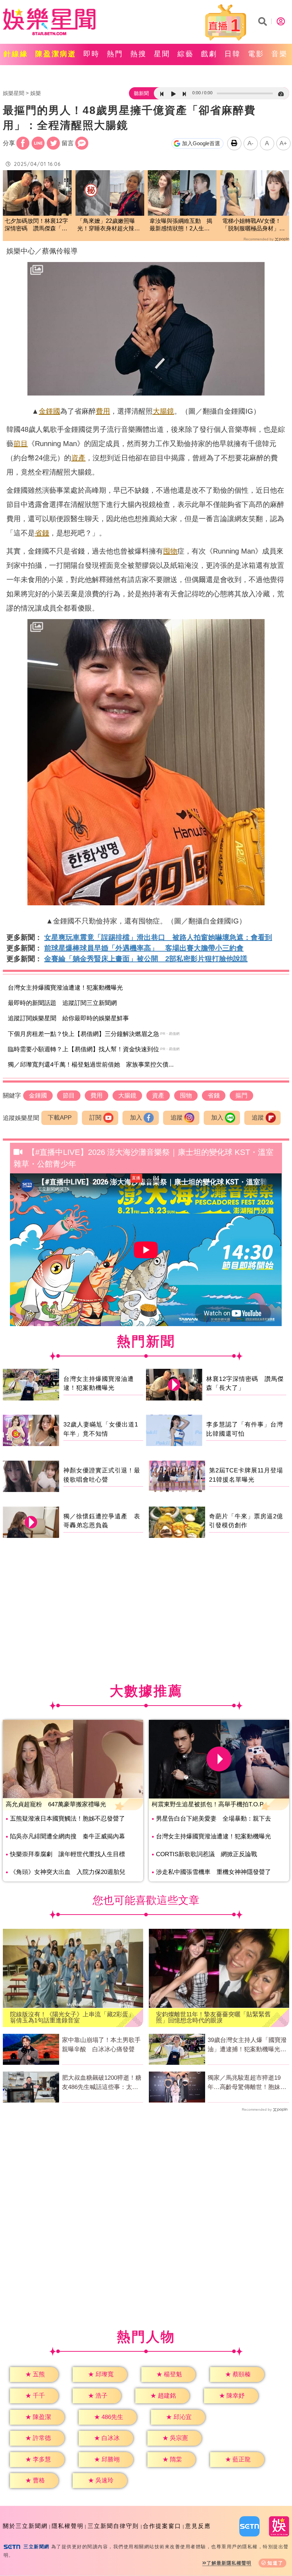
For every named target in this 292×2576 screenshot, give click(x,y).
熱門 (115, 54)
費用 (103, 411)
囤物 (170, 551)
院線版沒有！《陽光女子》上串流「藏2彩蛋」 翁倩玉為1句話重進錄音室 (73, 2017)
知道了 (275, 2563)
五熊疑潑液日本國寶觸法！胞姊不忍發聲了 (67, 1819)
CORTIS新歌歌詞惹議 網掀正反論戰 (207, 1854)
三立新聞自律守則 (113, 2526)
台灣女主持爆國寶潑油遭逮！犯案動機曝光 (65, 988)
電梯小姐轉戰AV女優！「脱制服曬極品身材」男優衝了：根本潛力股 (254, 225)
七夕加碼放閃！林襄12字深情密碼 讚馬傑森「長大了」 (36, 225)
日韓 (233, 54)
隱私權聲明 (68, 2526)
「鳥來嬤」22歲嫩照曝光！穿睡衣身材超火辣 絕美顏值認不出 (109, 225)
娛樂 (36, 93)
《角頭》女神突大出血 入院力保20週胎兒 (68, 1872)
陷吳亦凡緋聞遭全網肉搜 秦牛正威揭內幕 (67, 1836)
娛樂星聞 (14, 93)
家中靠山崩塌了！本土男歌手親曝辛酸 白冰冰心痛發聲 (101, 2045)
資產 (78, 458)
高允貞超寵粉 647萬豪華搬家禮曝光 (56, 1804)
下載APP (60, 1118)
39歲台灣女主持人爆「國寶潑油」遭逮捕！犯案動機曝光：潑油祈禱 (247, 2045)
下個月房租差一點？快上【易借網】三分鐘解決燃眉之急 (84, 1034)
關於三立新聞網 (25, 2526)
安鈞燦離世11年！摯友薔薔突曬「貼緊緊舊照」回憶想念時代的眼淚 (213, 2017)
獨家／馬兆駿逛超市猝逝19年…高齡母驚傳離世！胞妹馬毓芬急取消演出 (247, 2083)
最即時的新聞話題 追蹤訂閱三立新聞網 (62, 1003)
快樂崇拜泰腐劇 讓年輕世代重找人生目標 (67, 1854)
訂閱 (95, 1118)
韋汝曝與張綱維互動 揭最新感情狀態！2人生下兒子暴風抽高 (181, 225)
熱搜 (139, 54)
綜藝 (186, 54)
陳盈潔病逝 (56, 54)
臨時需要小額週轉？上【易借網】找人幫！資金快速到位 (84, 1049)
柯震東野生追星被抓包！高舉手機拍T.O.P (208, 1804)
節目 (21, 444)
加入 (136, 1118)
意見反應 (198, 2526)
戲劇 (209, 54)
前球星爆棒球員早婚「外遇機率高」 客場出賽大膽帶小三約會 (144, 948)
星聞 (162, 54)
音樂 (280, 54)
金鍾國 (49, 411)
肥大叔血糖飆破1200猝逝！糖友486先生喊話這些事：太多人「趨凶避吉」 (102, 2083)
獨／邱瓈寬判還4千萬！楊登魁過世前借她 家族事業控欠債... (91, 1065)
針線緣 (16, 54)
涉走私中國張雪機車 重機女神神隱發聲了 (213, 1872)
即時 (92, 54)
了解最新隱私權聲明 (229, 2563)
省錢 (42, 533)
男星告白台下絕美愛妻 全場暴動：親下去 (213, 1819)
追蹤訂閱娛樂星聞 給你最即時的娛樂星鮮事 (68, 1018)
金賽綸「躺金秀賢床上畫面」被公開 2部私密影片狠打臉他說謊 (146, 959)
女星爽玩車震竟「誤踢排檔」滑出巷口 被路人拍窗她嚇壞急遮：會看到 (158, 937)
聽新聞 (141, 93)
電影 (256, 54)
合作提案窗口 (162, 2526)
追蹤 (177, 1118)
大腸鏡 (163, 411)
